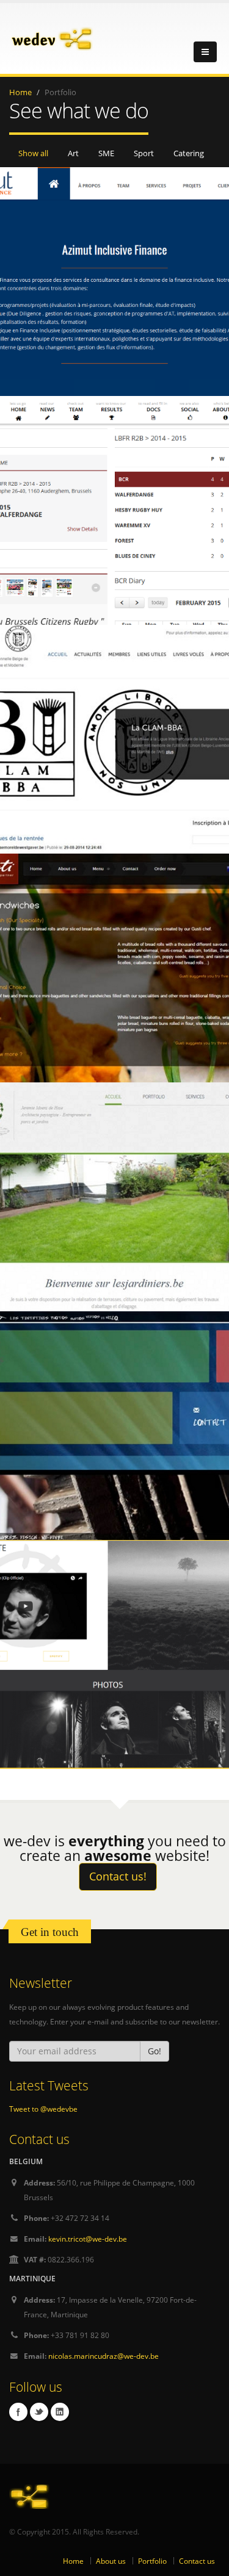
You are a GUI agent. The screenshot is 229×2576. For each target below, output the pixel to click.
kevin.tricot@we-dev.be (88, 2239)
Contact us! (118, 1876)
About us (111, 2561)
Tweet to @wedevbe (43, 2109)
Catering (189, 153)
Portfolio (152, 2561)
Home (20, 92)
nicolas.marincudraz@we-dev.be (104, 2356)
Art (73, 153)
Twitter (39, 2412)
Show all (33, 153)
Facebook (18, 2412)
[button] (154, 2051)
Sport (144, 153)
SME (106, 153)
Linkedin (60, 2412)
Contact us (197, 2561)
